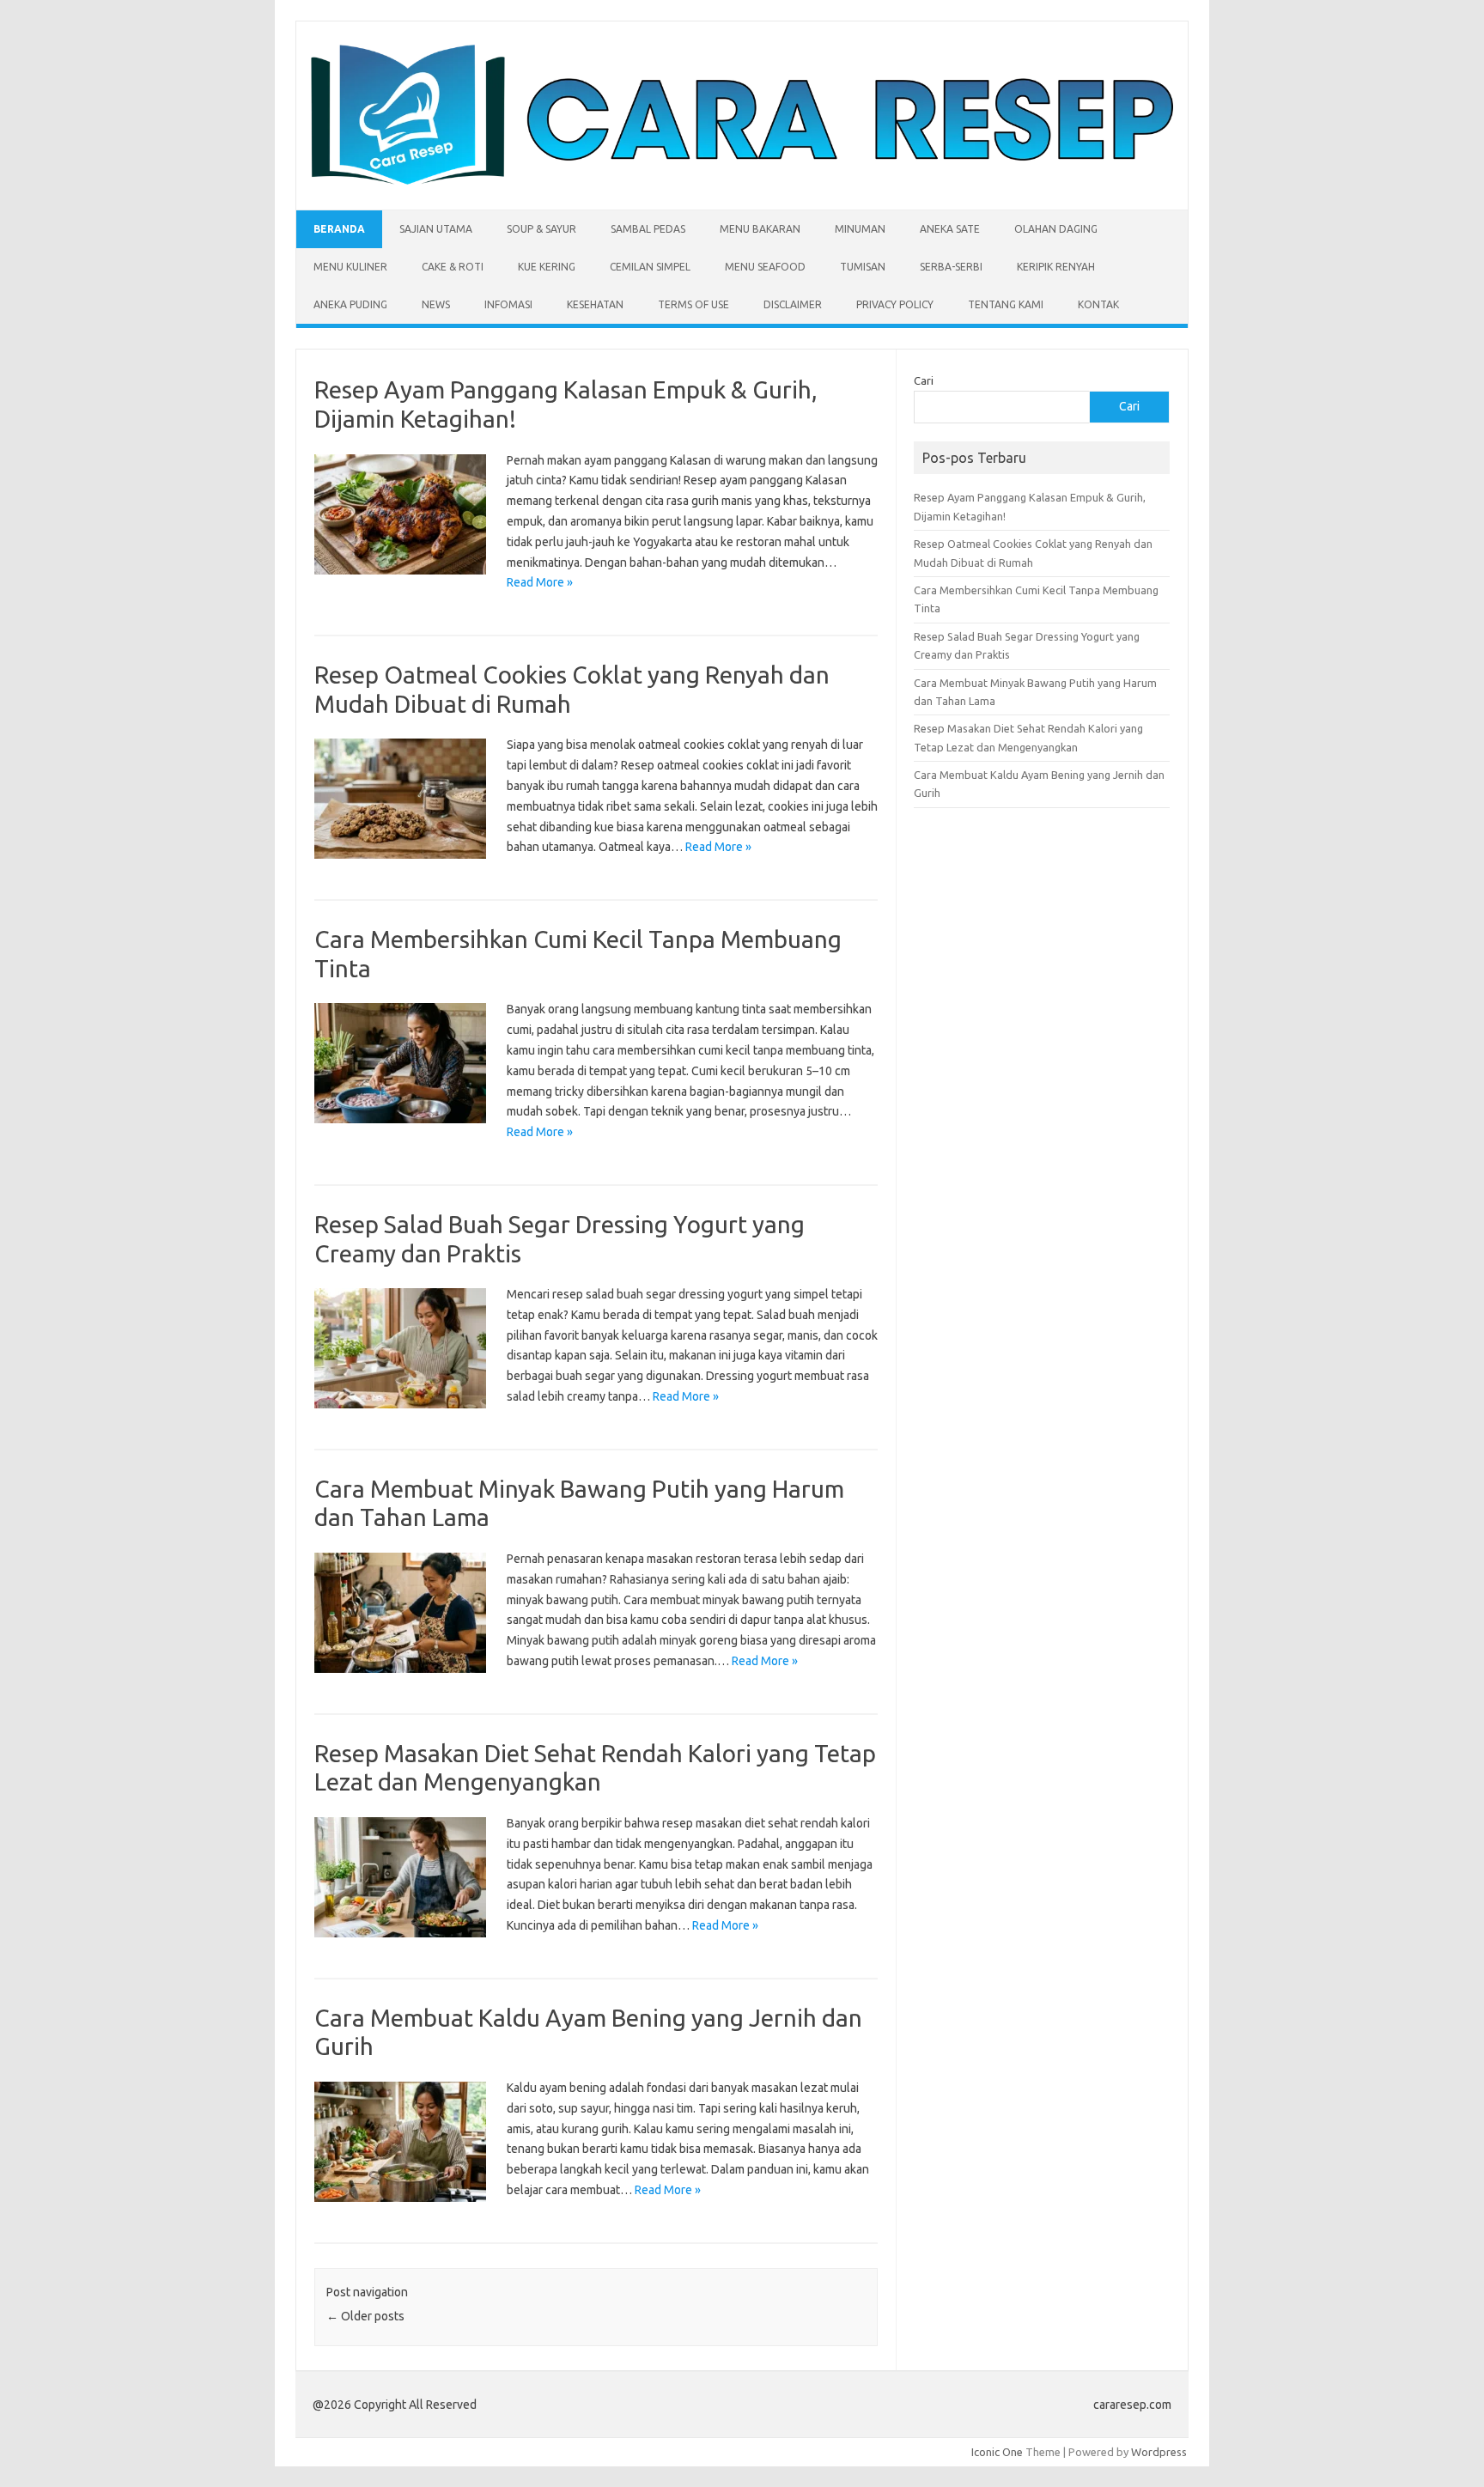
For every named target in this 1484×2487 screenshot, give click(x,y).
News (436, 304)
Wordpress (1159, 2452)
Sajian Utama (436, 229)
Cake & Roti (453, 267)
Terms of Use (693, 304)
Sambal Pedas (648, 229)
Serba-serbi (951, 267)
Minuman (860, 229)
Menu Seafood (765, 267)
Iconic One (997, 2452)
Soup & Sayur (541, 229)
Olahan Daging (1056, 229)
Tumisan (863, 267)
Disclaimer (793, 304)
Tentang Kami (1006, 304)
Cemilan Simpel (650, 267)
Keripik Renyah (1056, 267)
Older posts (365, 2316)
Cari (924, 380)
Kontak (1098, 304)
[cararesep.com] (742, 180)
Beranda (339, 229)
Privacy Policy (895, 304)
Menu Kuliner (350, 267)
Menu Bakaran (760, 229)
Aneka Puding (350, 304)
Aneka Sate (950, 229)
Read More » (540, 582)
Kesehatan (595, 304)
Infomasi (508, 304)
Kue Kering (547, 267)
